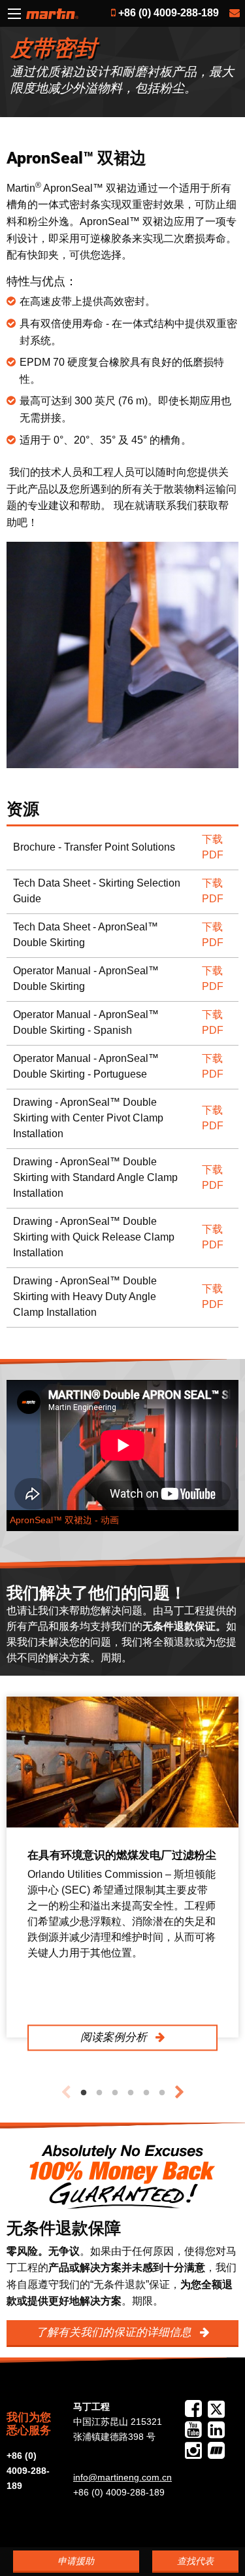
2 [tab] (99, 2093)
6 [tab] (162, 2093)
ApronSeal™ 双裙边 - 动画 (64, 1520)
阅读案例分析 (115, 2037)
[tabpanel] (122, 1867)
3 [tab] (115, 2093)
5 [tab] (146, 2093)
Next (180, 2092)
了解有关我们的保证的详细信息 (115, 2332)
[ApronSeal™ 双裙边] (122, 655)
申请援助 (76, 2561)
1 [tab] (84, 2093)
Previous (66, 2092)
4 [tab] (131, 2093)
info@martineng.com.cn (122, 2477)
